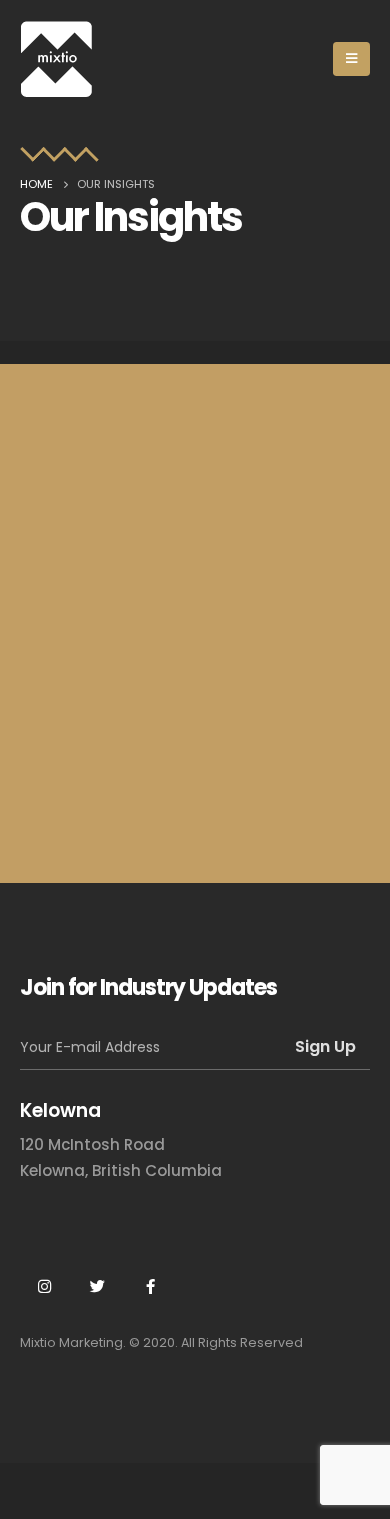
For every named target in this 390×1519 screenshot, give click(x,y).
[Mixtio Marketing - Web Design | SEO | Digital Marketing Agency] (56, 59)
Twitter (97, 1286)
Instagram (44, 1286)
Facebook (150, 1286)
